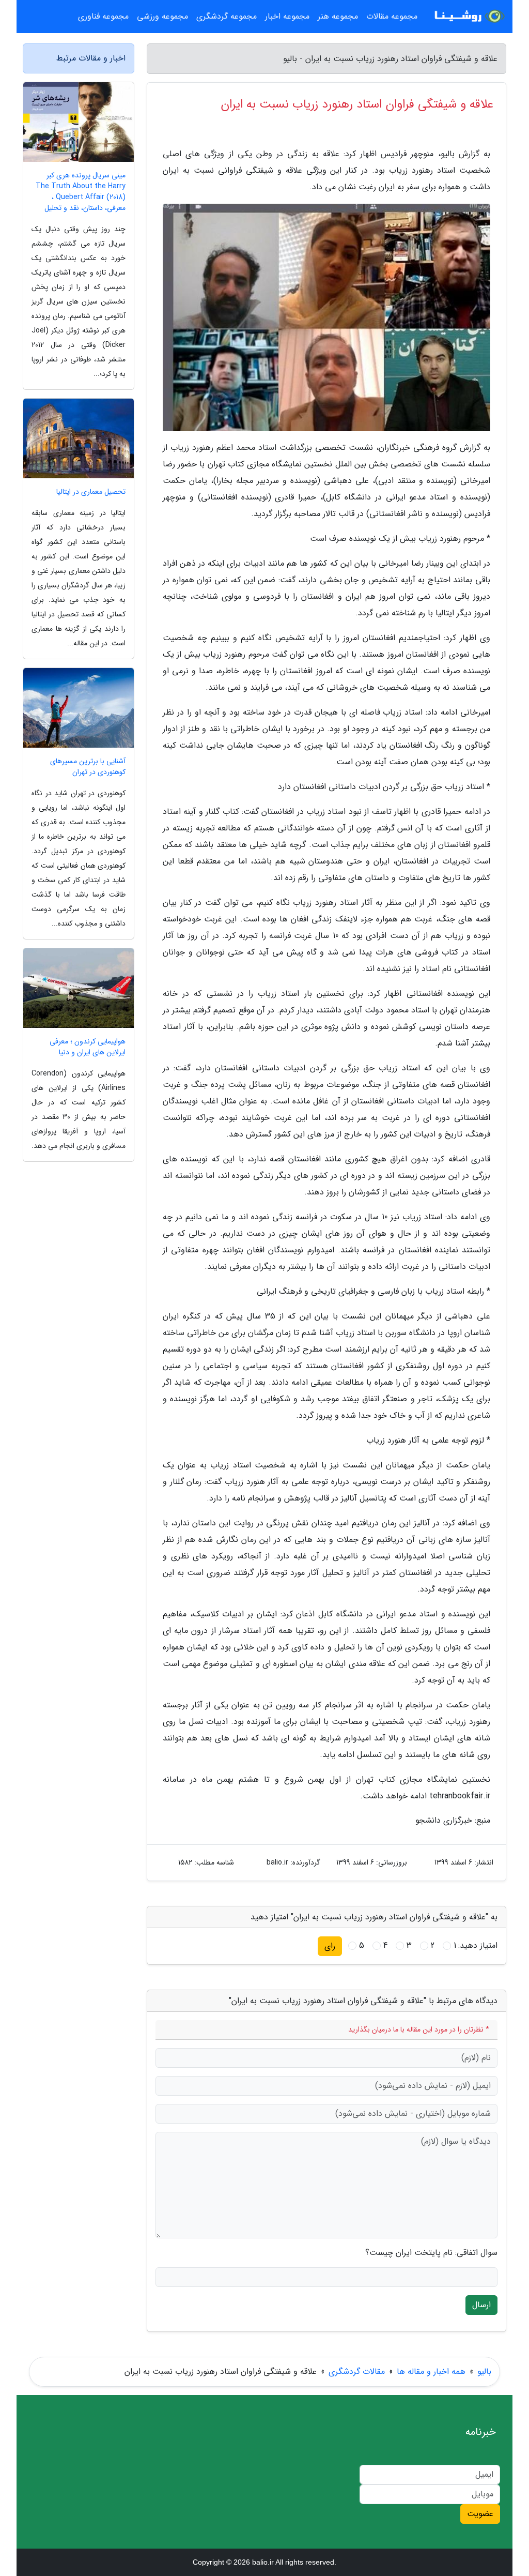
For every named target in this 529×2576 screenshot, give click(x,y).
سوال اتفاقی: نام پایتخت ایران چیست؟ (431, 2253)
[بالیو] (468, 17)
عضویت (480, 2514)
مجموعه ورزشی (162, 16)
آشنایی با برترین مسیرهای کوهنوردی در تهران (88, 767)
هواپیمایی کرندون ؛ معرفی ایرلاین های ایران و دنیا (88, 1047)
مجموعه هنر (338, 16)
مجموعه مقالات (392, 16)
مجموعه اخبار (287, 16)
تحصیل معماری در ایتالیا (91, 492)
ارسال (481, 2305)
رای (330, 1946)
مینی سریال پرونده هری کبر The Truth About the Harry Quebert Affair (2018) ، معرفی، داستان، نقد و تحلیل (81, 192)
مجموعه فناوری (103, 16)
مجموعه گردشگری (227, 16)
